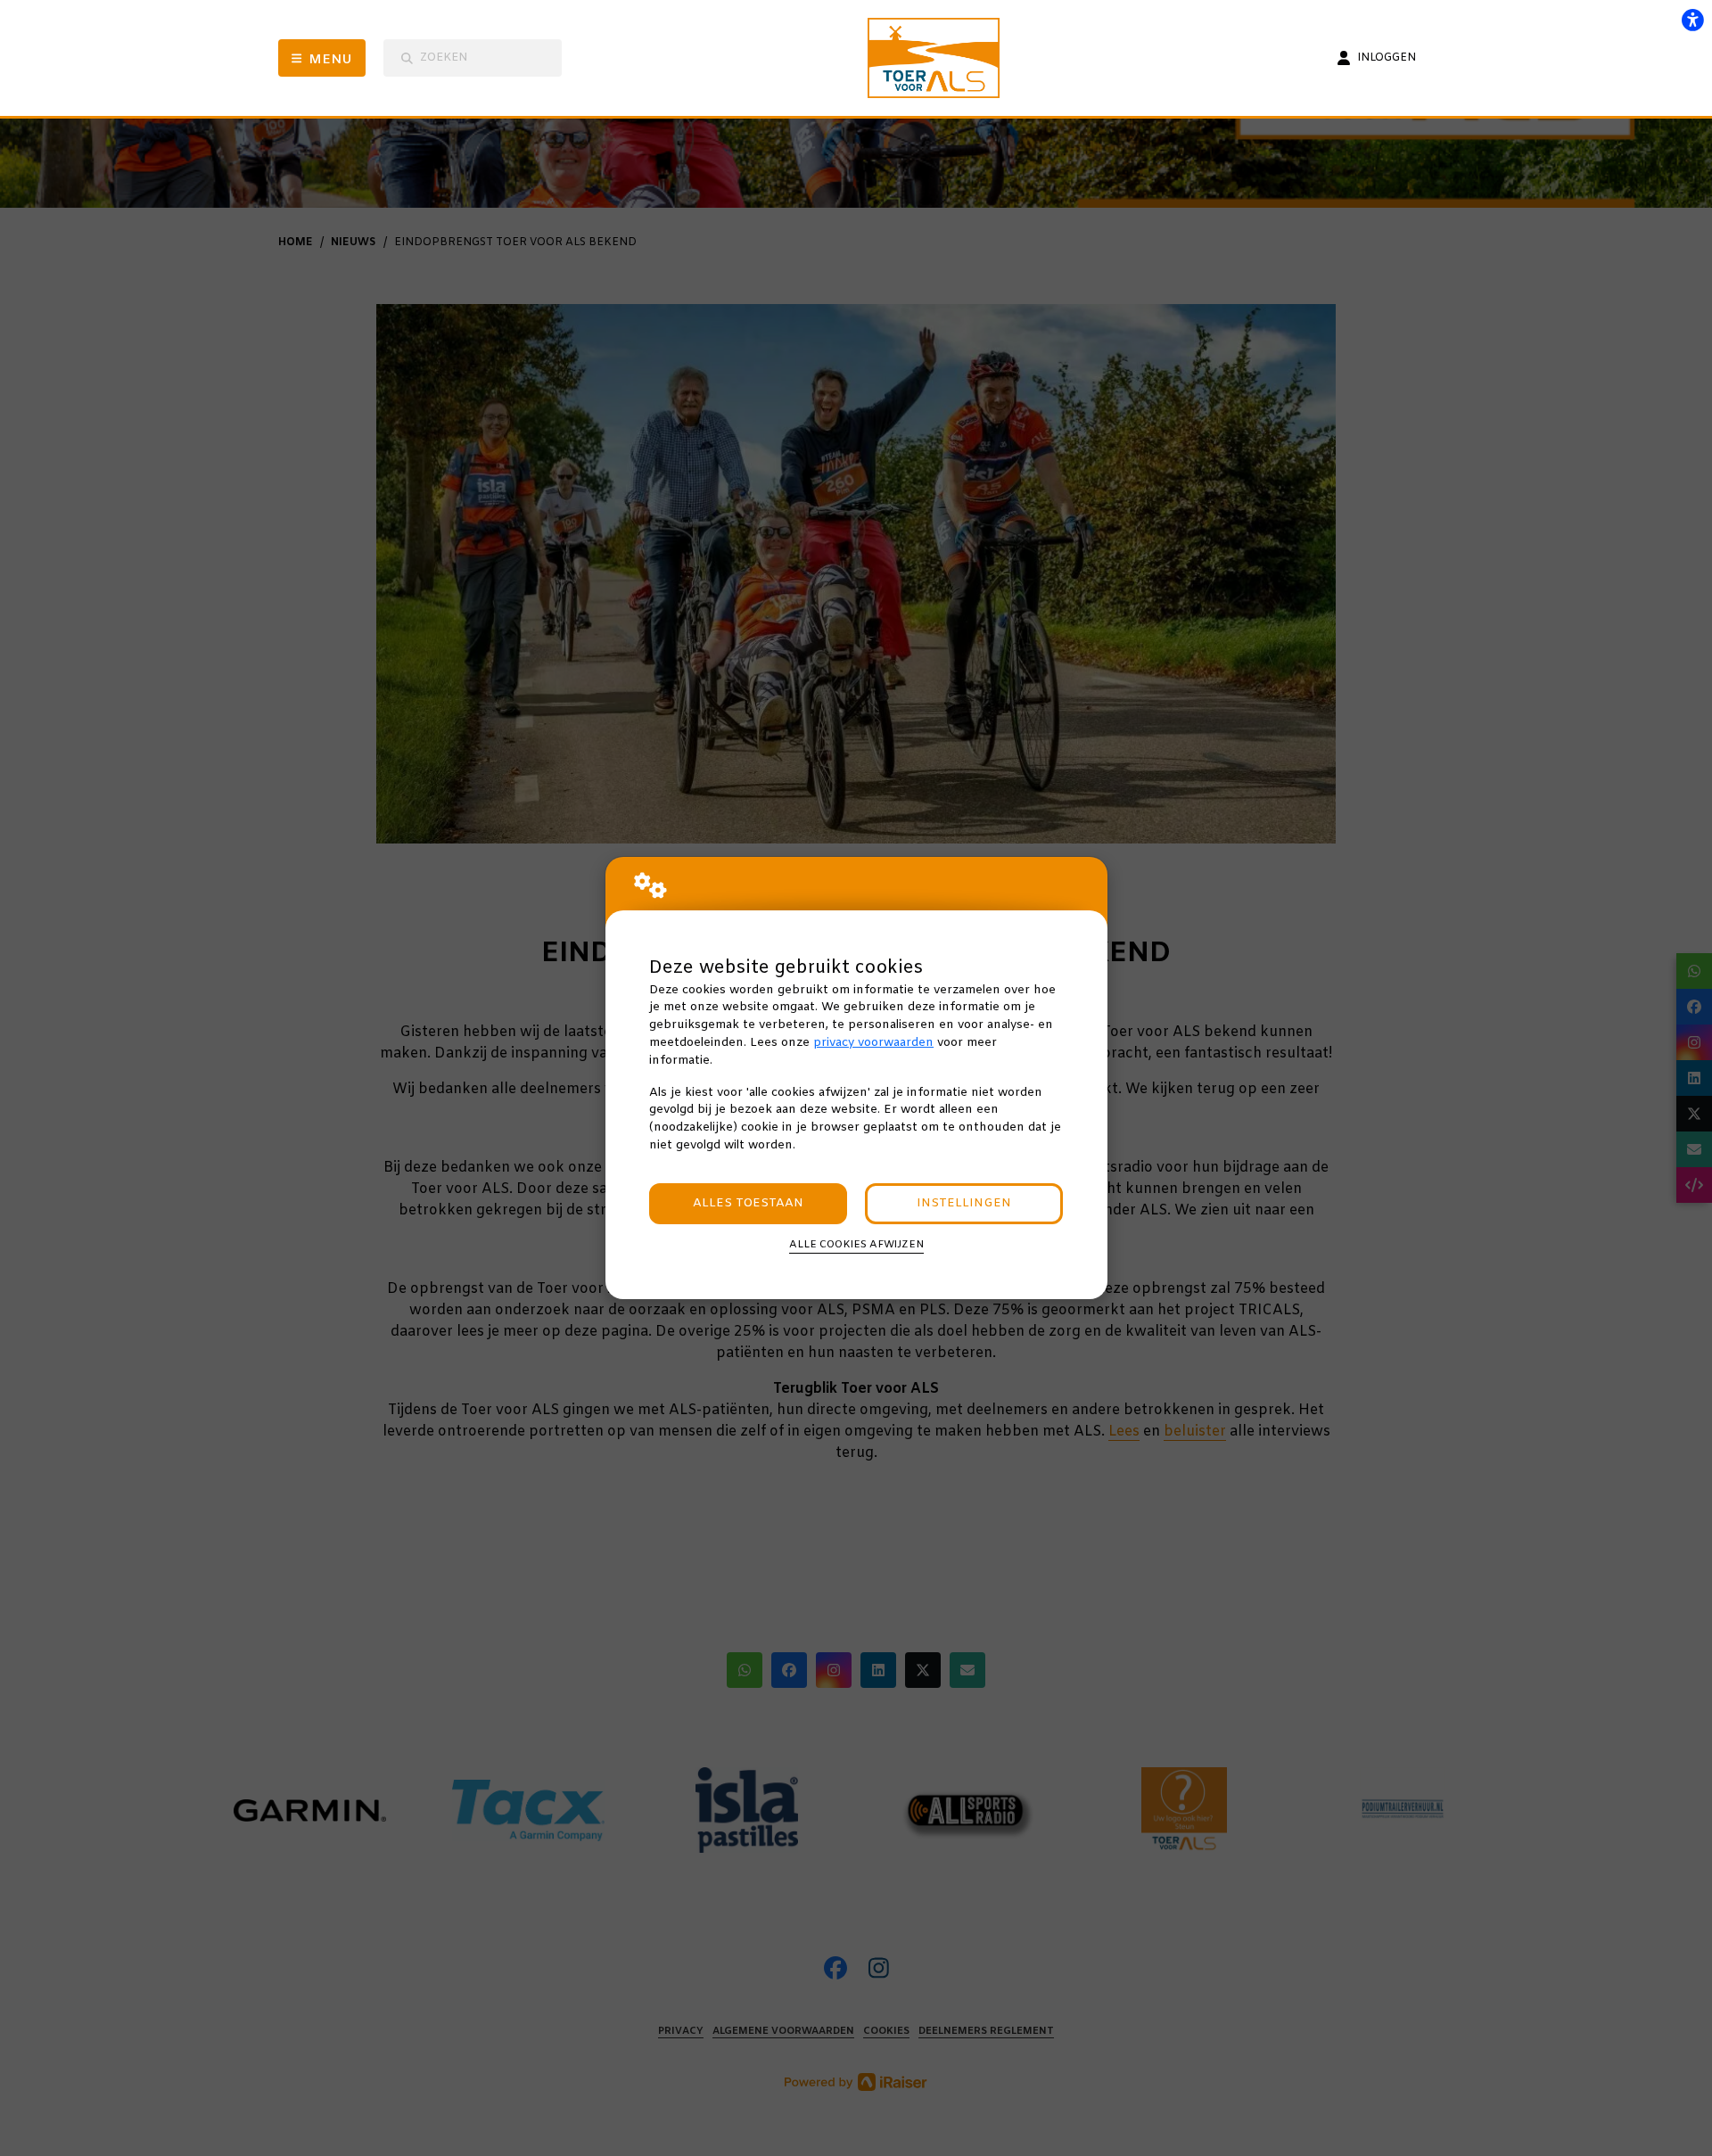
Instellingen (964, 1203)
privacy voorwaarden (873, 1043)
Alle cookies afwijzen (856, 1245)
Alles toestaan (748, 1203)
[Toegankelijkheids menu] (1692, 20)
